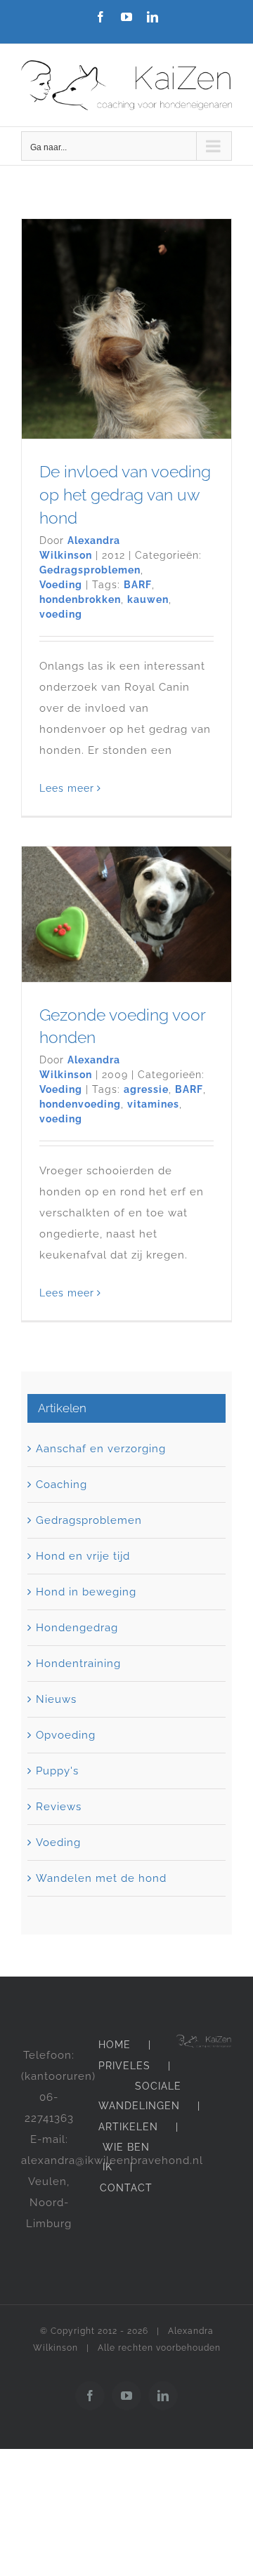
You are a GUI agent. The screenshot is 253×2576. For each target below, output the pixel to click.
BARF (138, 585)
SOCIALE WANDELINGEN (140, 2096)
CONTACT (126, 2188)
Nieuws (56, 1699)
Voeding (61, 585)
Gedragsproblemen (90, 570)
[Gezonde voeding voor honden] (126, 914)
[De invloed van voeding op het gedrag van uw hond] (126, 329)
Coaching (61, 1485)
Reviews (59, 1807)
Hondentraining (78, 1664)
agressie (146, 1089)
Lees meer (67, 788)
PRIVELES (124, 2066)
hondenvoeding (80, 1104)
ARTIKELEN (128, 2127)
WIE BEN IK (126, 2157)
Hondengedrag (77, 1628)
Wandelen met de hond (101, 1878)
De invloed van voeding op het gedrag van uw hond (125, 494)
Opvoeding (66, 1735)
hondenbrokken (80, 599)
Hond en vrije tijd (83, 1556)
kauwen (148, 599)
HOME (115, 2045)
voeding (61, 614)
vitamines (153, 1104)
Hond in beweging (86, 1592)
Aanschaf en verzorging (101, 1449)
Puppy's (57, 1771)
